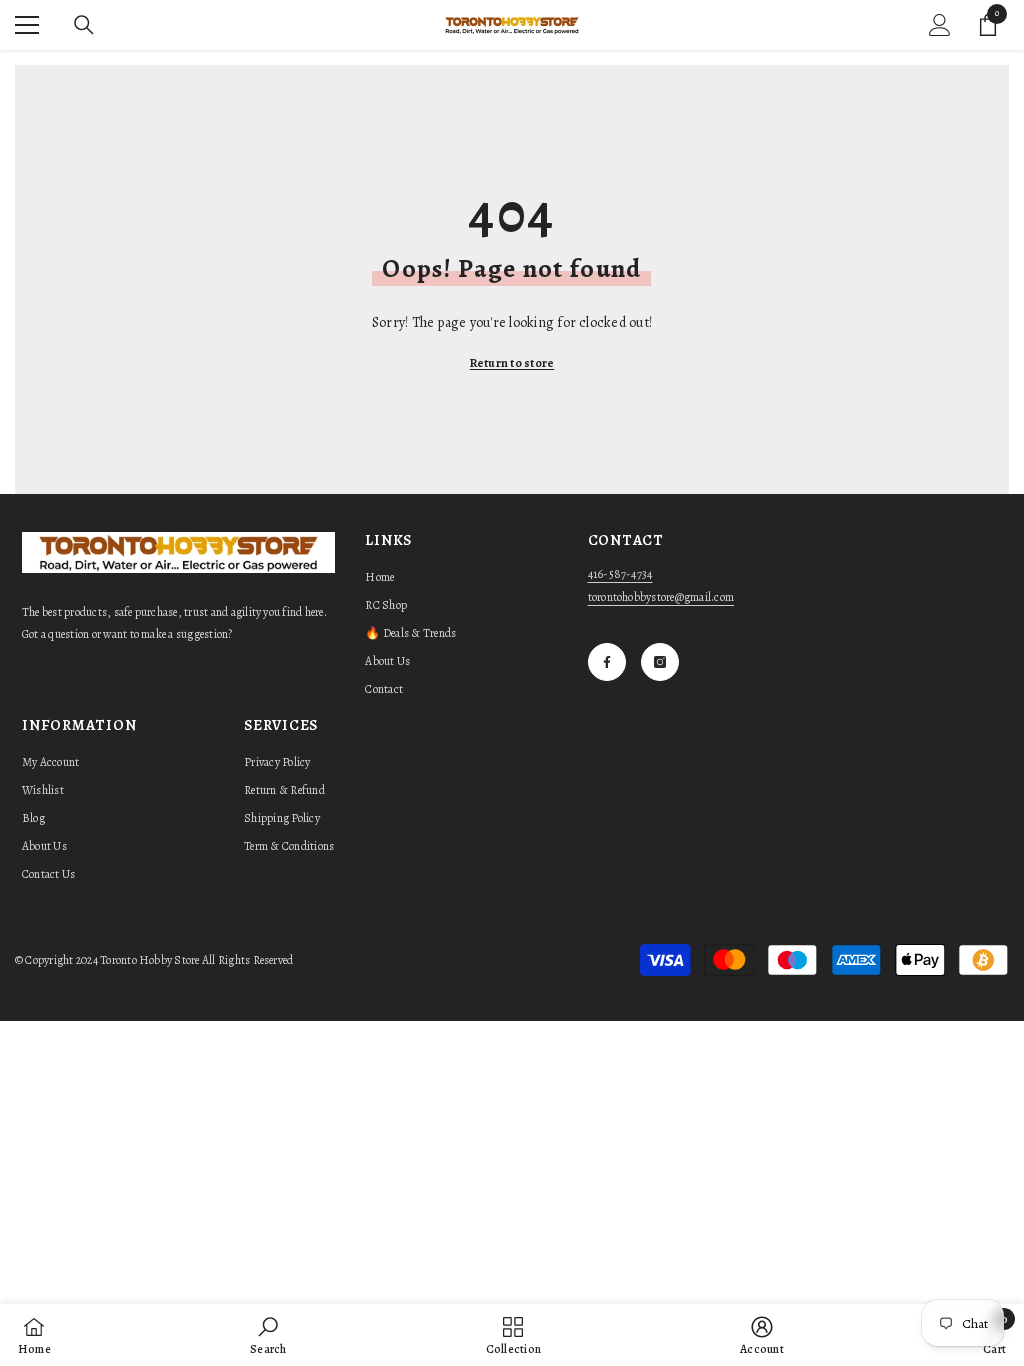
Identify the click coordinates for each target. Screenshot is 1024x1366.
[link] (268, 1335)
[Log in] (940, 25)
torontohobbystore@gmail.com (661, 597)
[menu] (27, 25)
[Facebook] (607, 662)
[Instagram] (660, 662)
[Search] (84, 25)
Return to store (512, 363)
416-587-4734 (620, 574)
